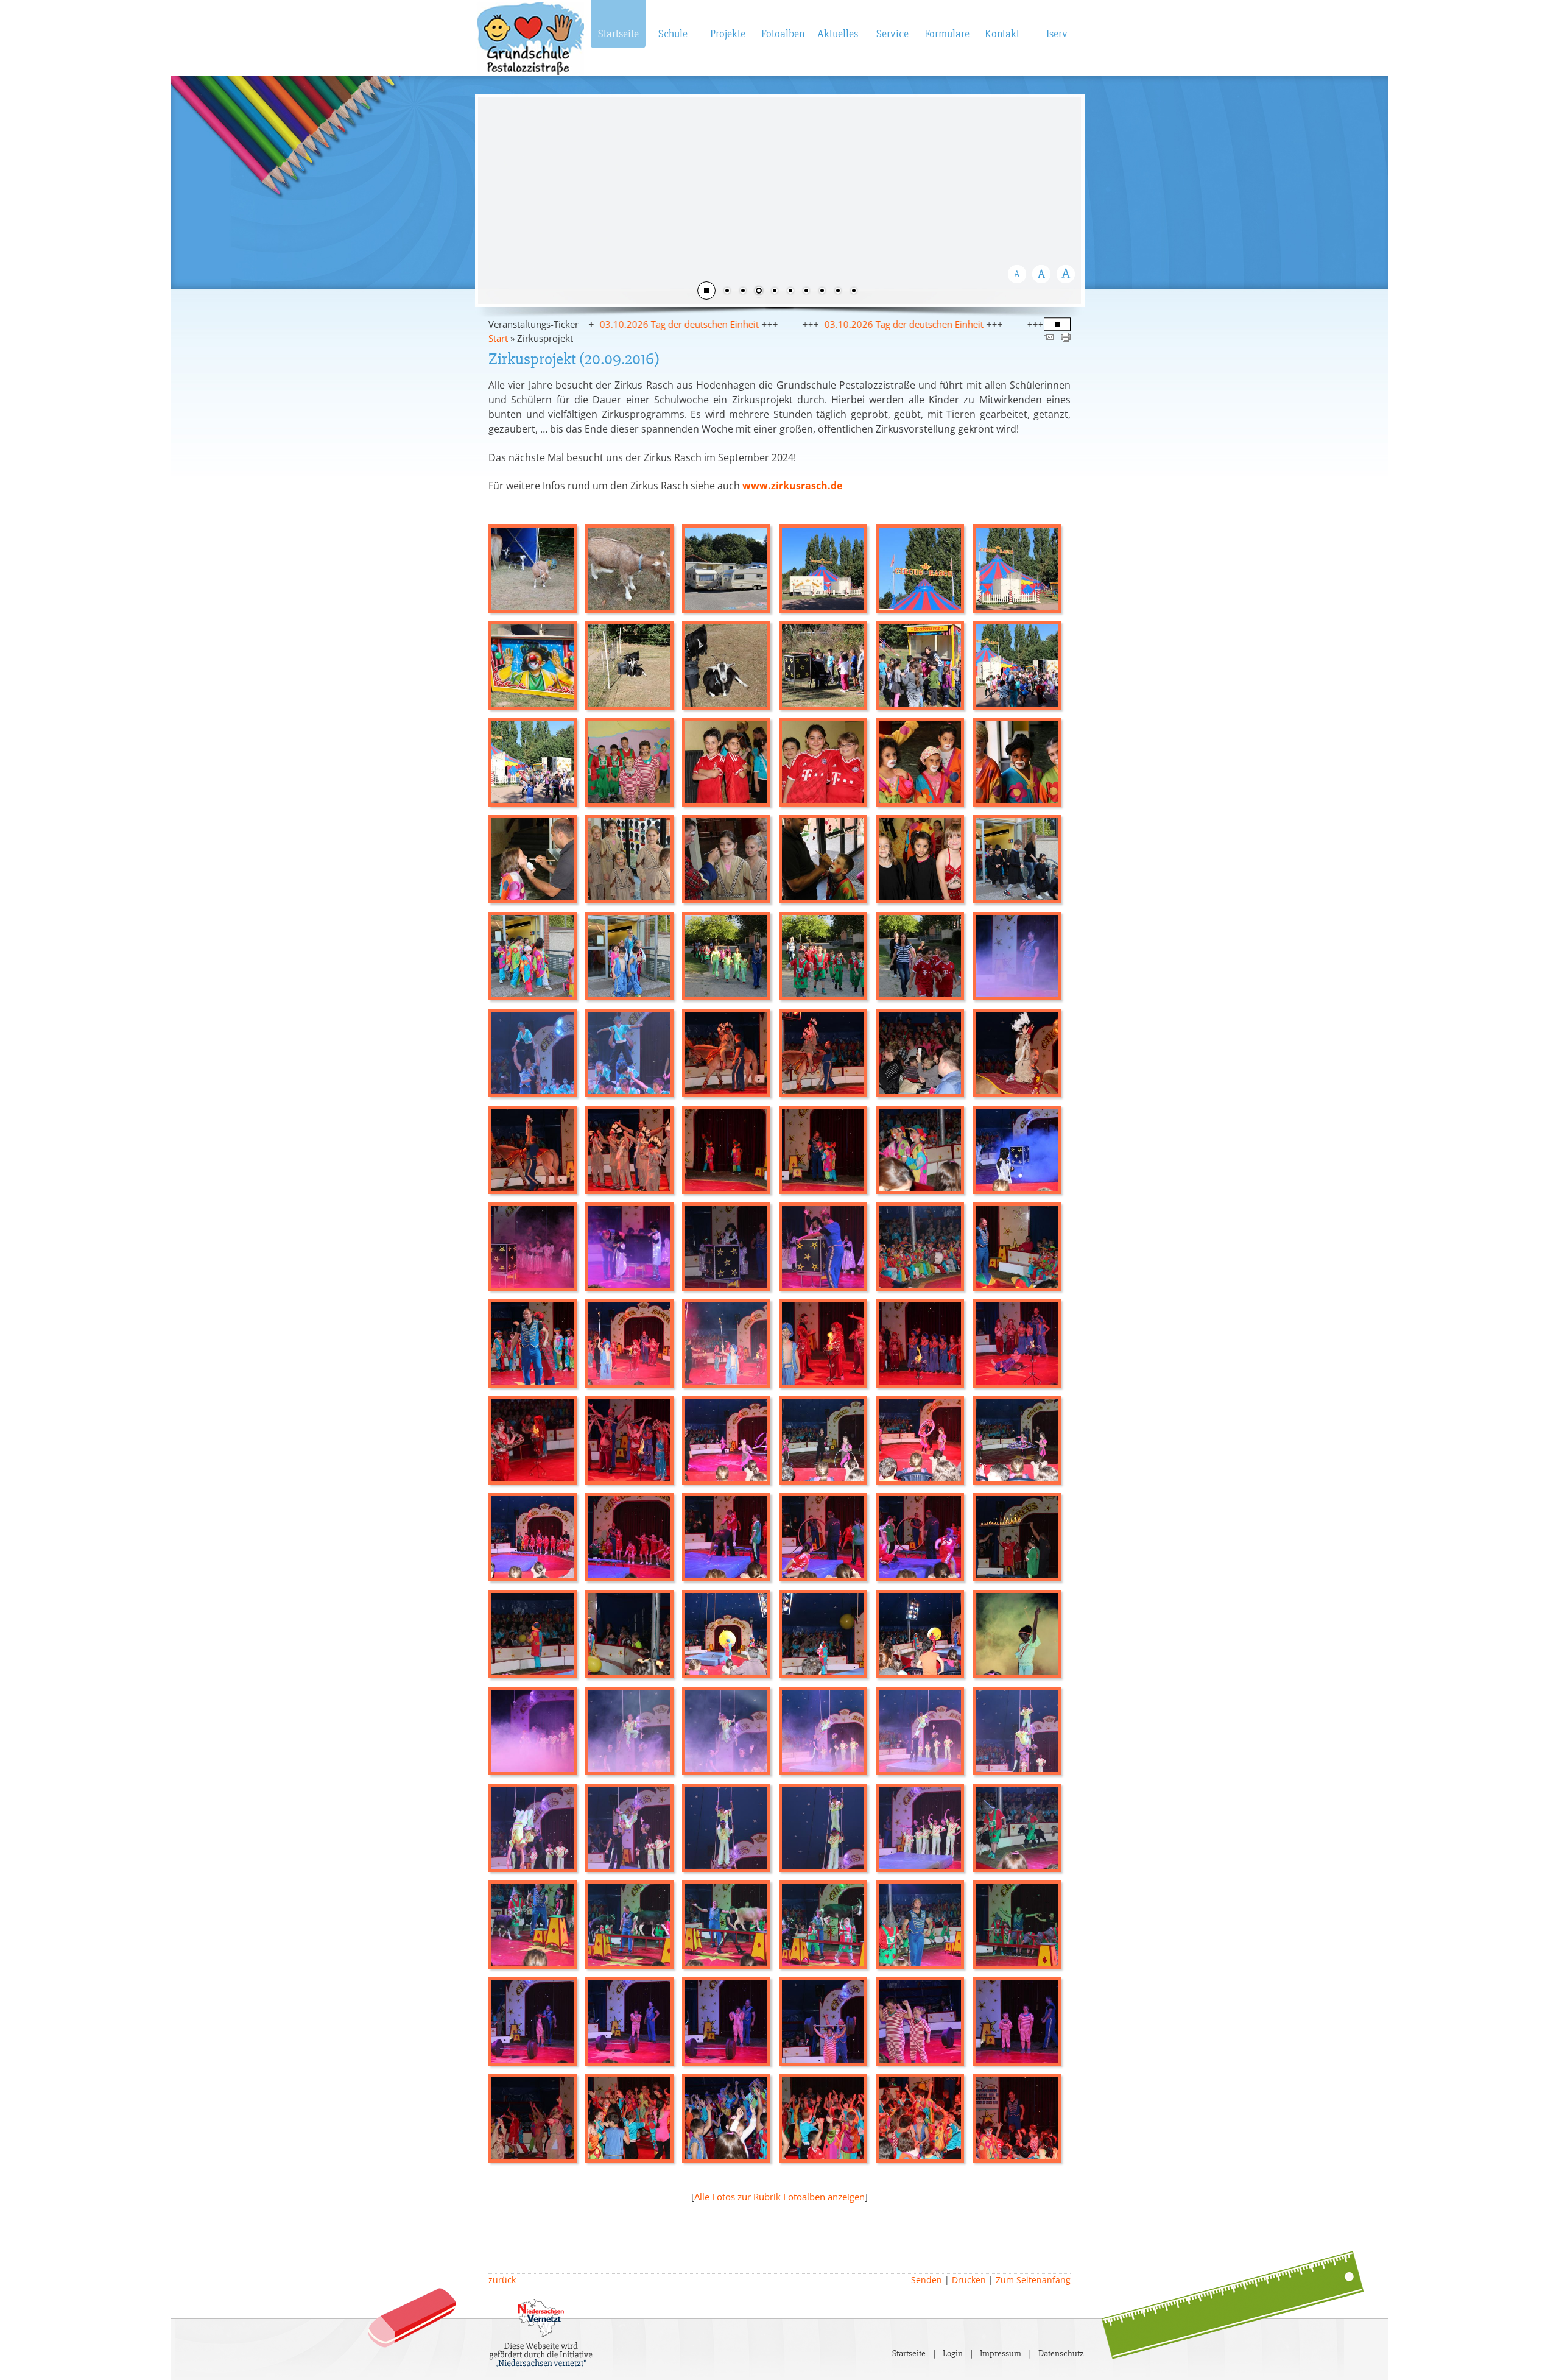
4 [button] (775, 292)
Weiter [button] (1063, 199)
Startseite (618, 34)
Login (953, 2353)
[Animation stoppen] (706, 291)
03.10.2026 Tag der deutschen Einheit (779, 324)
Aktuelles (838, 34)
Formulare (947, 34)
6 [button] (806, 292)
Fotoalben (783, 34)
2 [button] (743, 292)
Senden (927, 2280)
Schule (673, 34)
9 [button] (854, 292)
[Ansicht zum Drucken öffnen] (1066, 338)
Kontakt (1002, 34)
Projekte (728, 34)
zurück (502, 2280)
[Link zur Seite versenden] (1049, 338)
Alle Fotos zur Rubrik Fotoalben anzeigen (779, 2197)
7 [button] (822, 292)
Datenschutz (1061, 2353)
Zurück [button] (496, 199)
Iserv (1057, 34)
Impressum (1001, 2353)
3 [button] (759, 292)
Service (892, 34)
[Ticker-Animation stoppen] (1057, 325)
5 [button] (790, 292)
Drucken (969, 2280)
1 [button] (727, 292)
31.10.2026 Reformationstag (985, 324)
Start (498, 338)
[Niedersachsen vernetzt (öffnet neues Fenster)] (541, 2364)
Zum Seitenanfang (1033, 2280)
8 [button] (838, 292)
